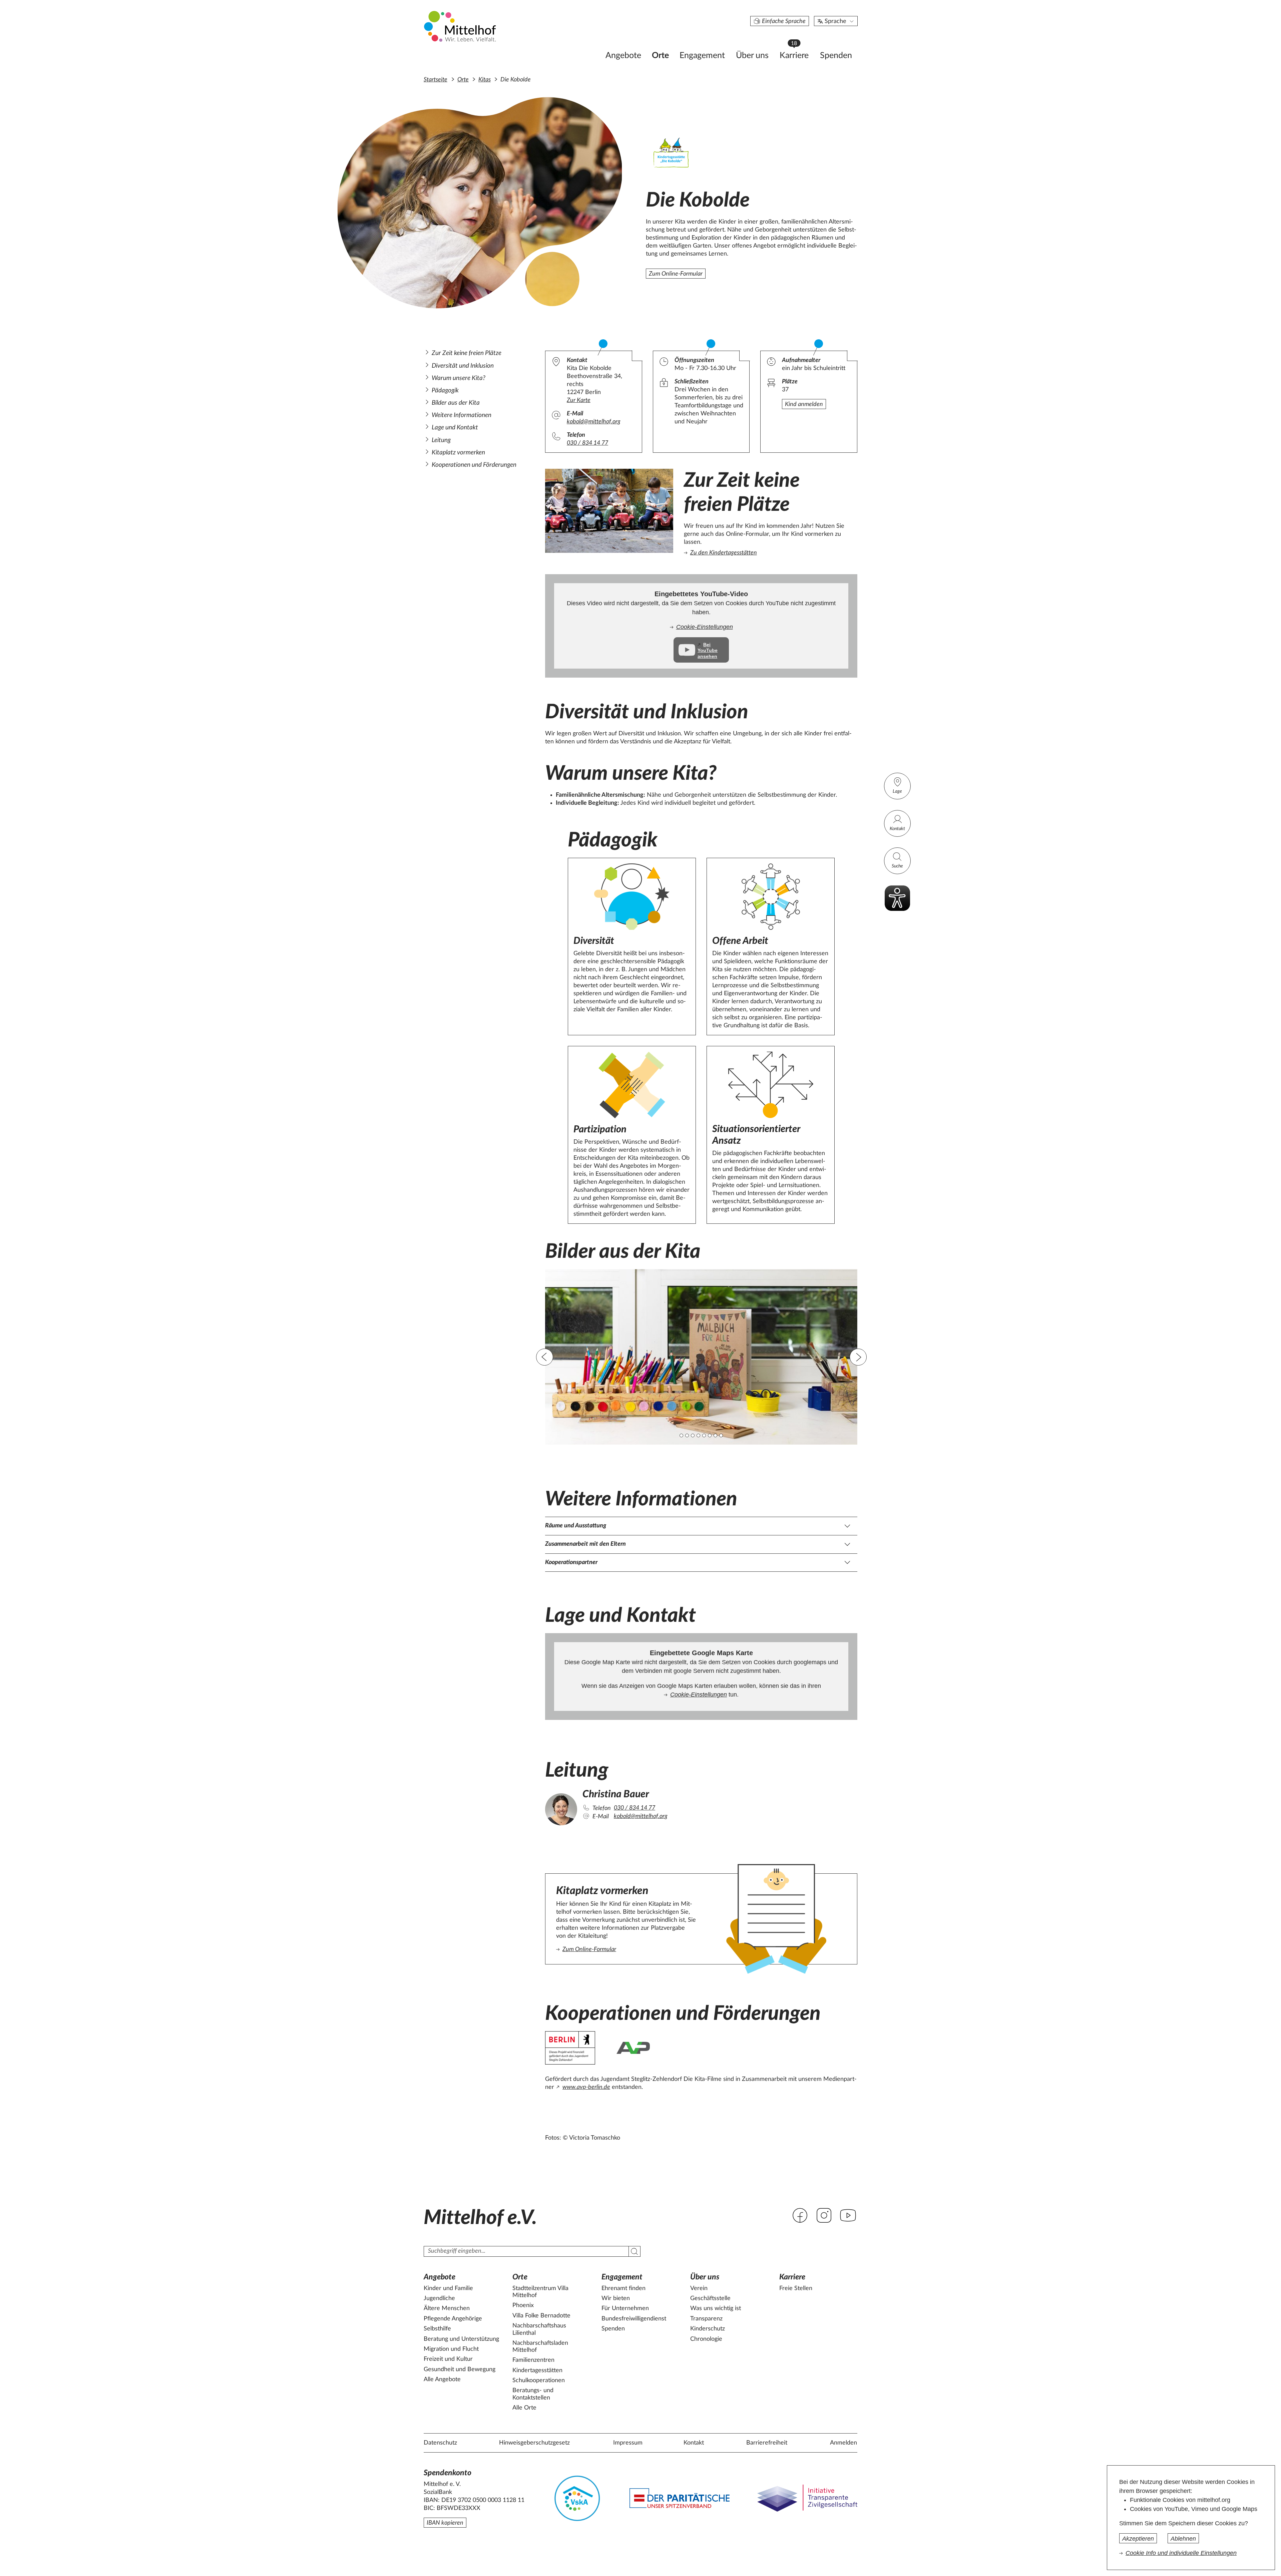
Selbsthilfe (437, 2329)
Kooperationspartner (571, 1562)
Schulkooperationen (539, 2380)
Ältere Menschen (447, 2308)
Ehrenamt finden (623, 2288)
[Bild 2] (687, 1435)
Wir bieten (616, 2298)
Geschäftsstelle (710, 2298)
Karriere (797, 54)
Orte (660, 56)
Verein (699, 2288)
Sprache (835, 21)
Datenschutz (440, 2443)
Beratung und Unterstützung (461, 2339)
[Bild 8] (721, 1435)
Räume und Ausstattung (576, 1526)
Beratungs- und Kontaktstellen (533, 2394)
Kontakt (897, 829)
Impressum (628, 2443)
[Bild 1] (681, 1435)
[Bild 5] (704, 1435)
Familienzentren (533, 2360)
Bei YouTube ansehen (708, 650)
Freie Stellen (796, 2288)
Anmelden (843, 2443)
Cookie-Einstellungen (705, 627)
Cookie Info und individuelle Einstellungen (1181, 2553)
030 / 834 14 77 (587, 443)
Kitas (485, 80)
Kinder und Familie (448, 2288)
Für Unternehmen (625, 2308)
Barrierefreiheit (767, 2443)
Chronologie (706, 2339)
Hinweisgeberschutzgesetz (534, 2443)
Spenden (836, 56)
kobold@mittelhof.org (594, 422)
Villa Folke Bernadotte (541, 2316)
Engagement (702, 56)
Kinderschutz (708, 2329)
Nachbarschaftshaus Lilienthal (539, 2329)
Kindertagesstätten (537, 2370)
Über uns (752, 56)
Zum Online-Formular (676, 274)
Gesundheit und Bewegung (460, 2369)
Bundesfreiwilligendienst (634, 2319)
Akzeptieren (1138, 2539)
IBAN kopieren (445, 2523)
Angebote (623, 56)
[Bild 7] (715, 1435)
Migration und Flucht (451, 2349)
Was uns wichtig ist (716, 2308)
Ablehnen (1183, 2539)
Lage (897, 791)
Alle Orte (524, 2408)
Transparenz (706, 2319)
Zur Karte (579, 400)
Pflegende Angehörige (453, 2319)
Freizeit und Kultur (448, 2359)
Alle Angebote (442, 2379)
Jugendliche (439, 2298)
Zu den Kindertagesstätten (724, 553)
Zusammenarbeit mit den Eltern (585, 1544)
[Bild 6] (710, 1435)
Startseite (436, 80)
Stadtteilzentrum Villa (540, 2292)
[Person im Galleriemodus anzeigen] (561, 1807)
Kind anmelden (804, 404)
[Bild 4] (698, 1435)
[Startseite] (461, 26)
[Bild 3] (693, 1435)
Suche (897, 866)
